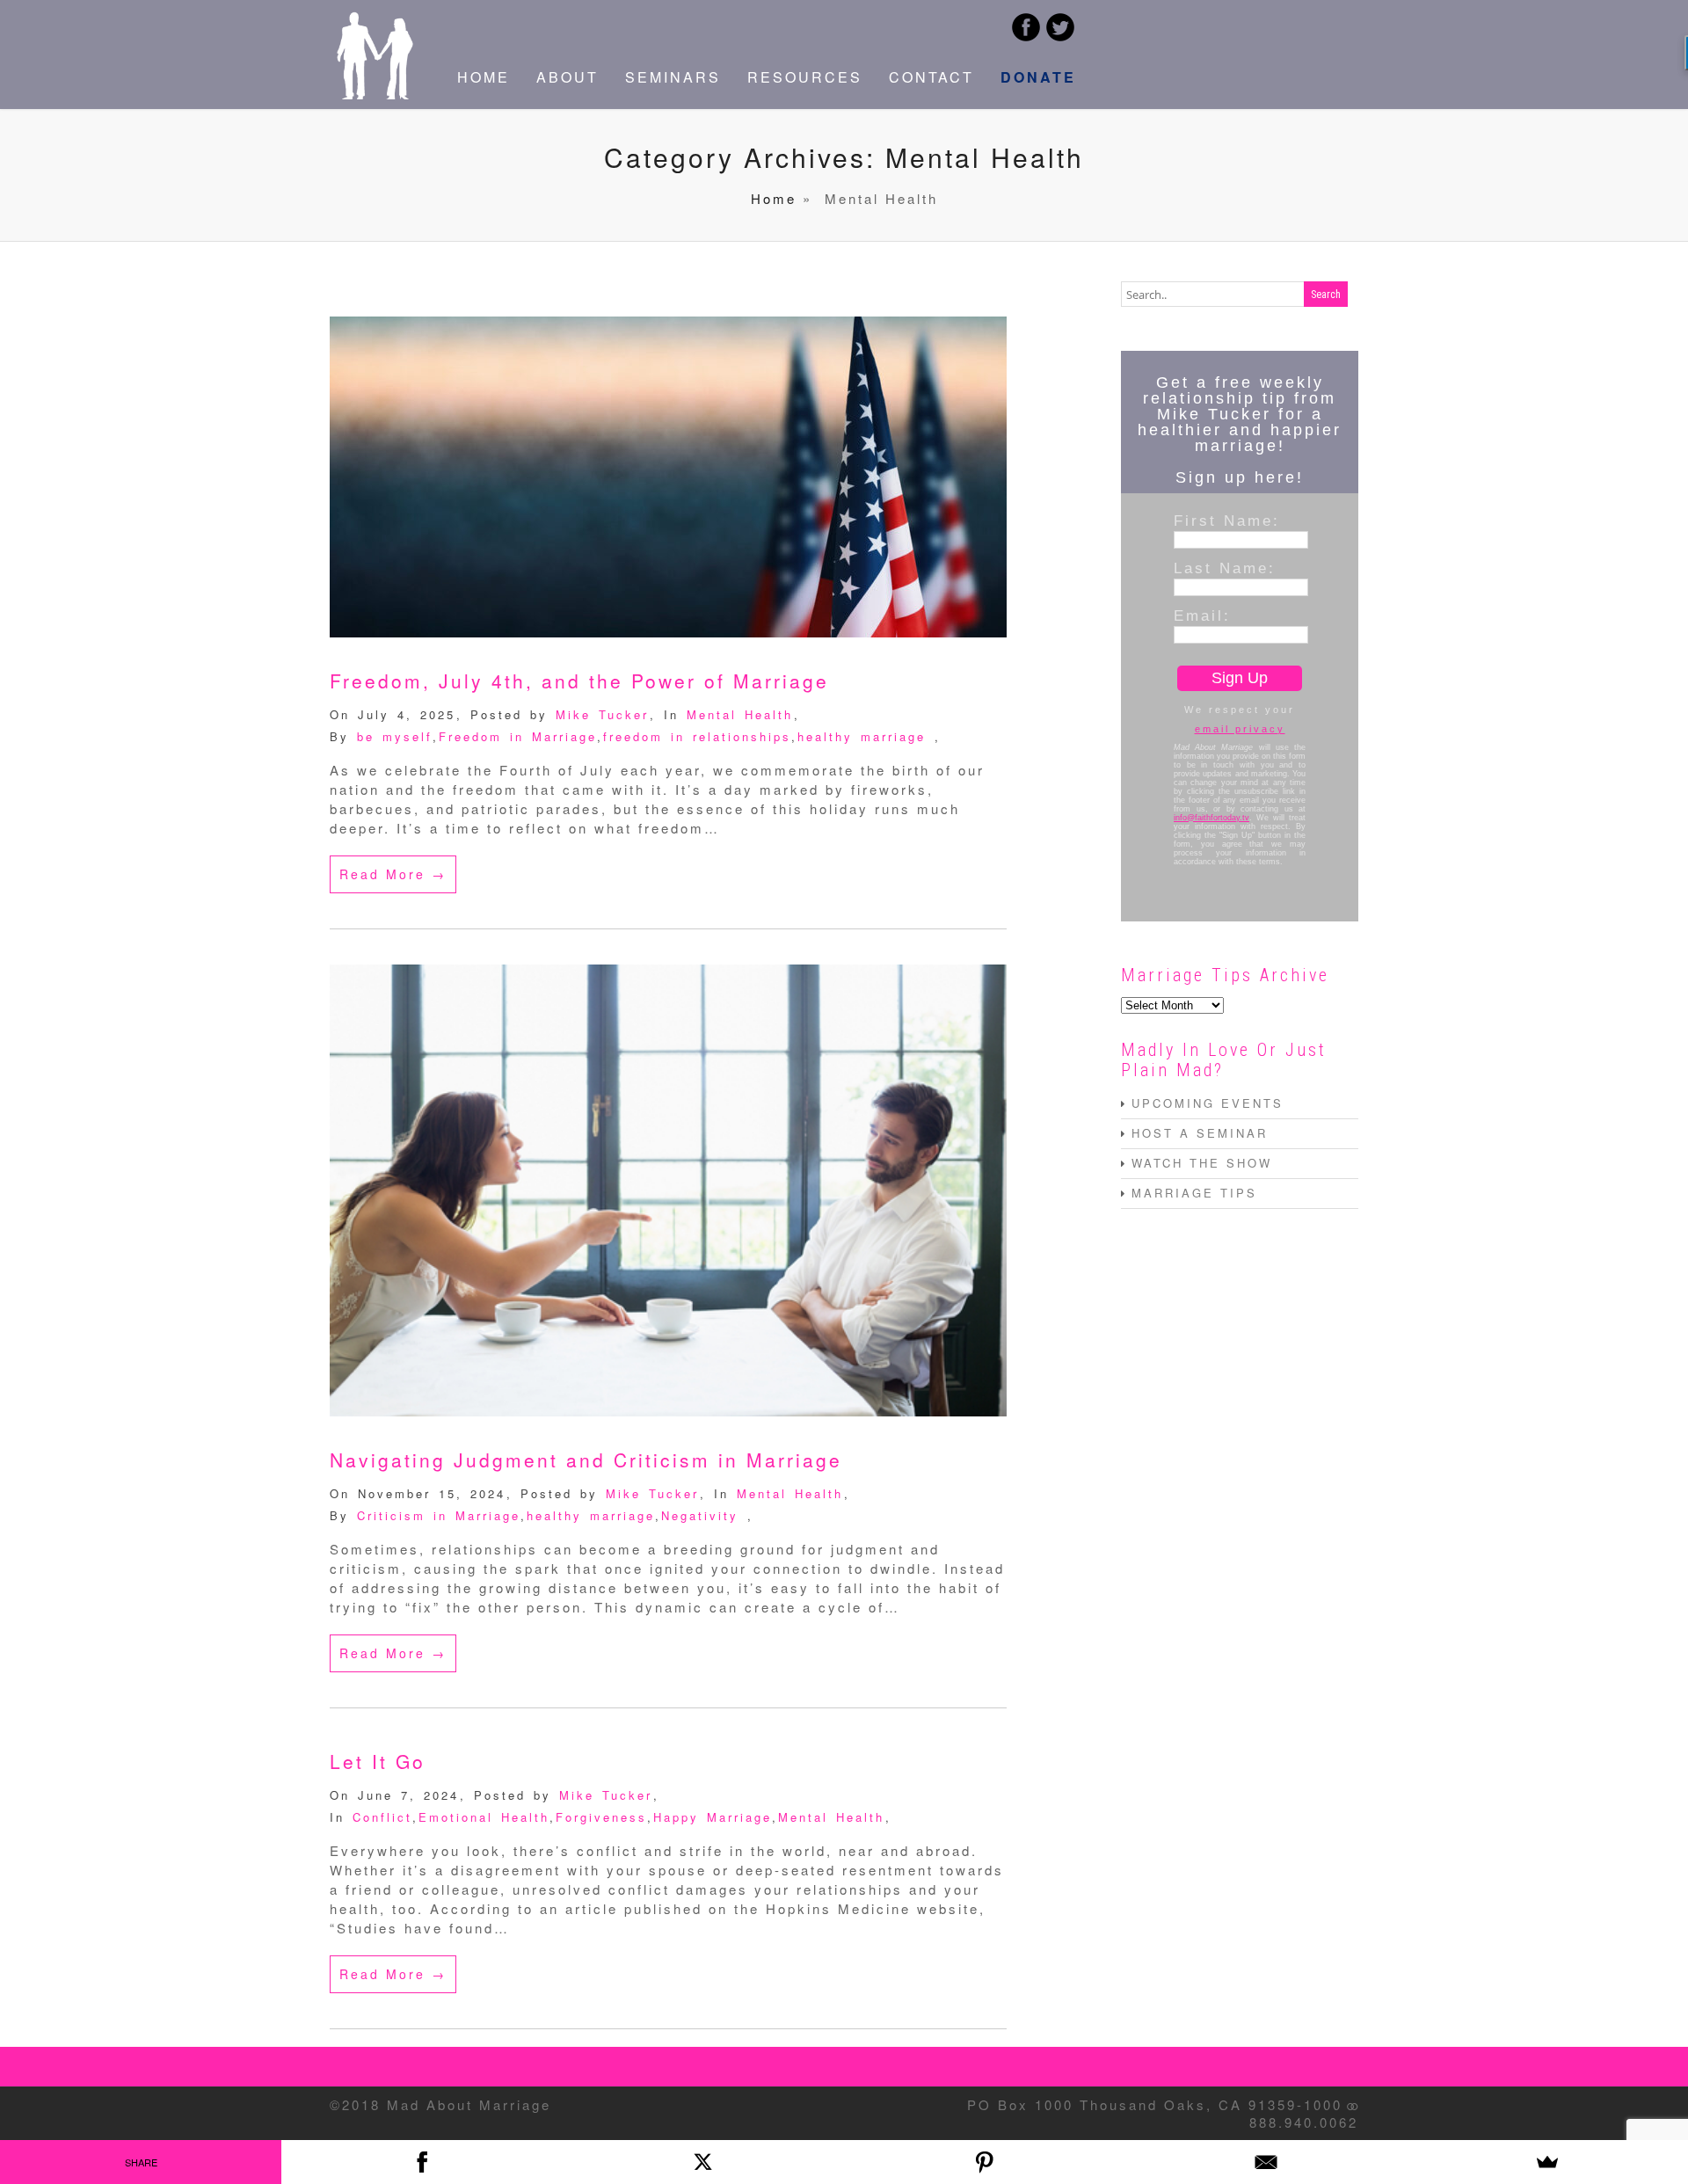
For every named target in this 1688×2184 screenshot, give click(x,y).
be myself (395, 736)
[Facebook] (422, 2162)
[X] (703, 2162)
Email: (1202, 615)
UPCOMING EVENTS (1208, 1103)
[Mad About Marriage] (374, 94)
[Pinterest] (985, 2162)
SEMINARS (673, 77)
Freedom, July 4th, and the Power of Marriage (579, 681)
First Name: (1227, 521)
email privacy (1240, 729)
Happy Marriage (713, 1817)
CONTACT (931, 77)
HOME (484, 77)
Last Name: (1225, 568)
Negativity (700, 1515)
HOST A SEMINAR (1200, 1133)
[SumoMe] (1547, 2162)
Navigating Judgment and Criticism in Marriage (586, 1460)
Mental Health (740, 714)
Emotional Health (484, 1817)
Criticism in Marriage (439, 1515)
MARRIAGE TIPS (1194, 1193)
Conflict (382, 1817)
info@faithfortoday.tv (1211, 818)
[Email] (1266, 2162)
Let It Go (378, 1761)
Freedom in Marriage (518, 736)
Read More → (393, 874)
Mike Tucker (602, 714)
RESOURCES (805, 77)
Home (774, 198)
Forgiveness (601, 1817)
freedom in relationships (697, 736)
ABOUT (568, 77)
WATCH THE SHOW (1202, 1163)
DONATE (1038, 77)
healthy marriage (862, 736)
